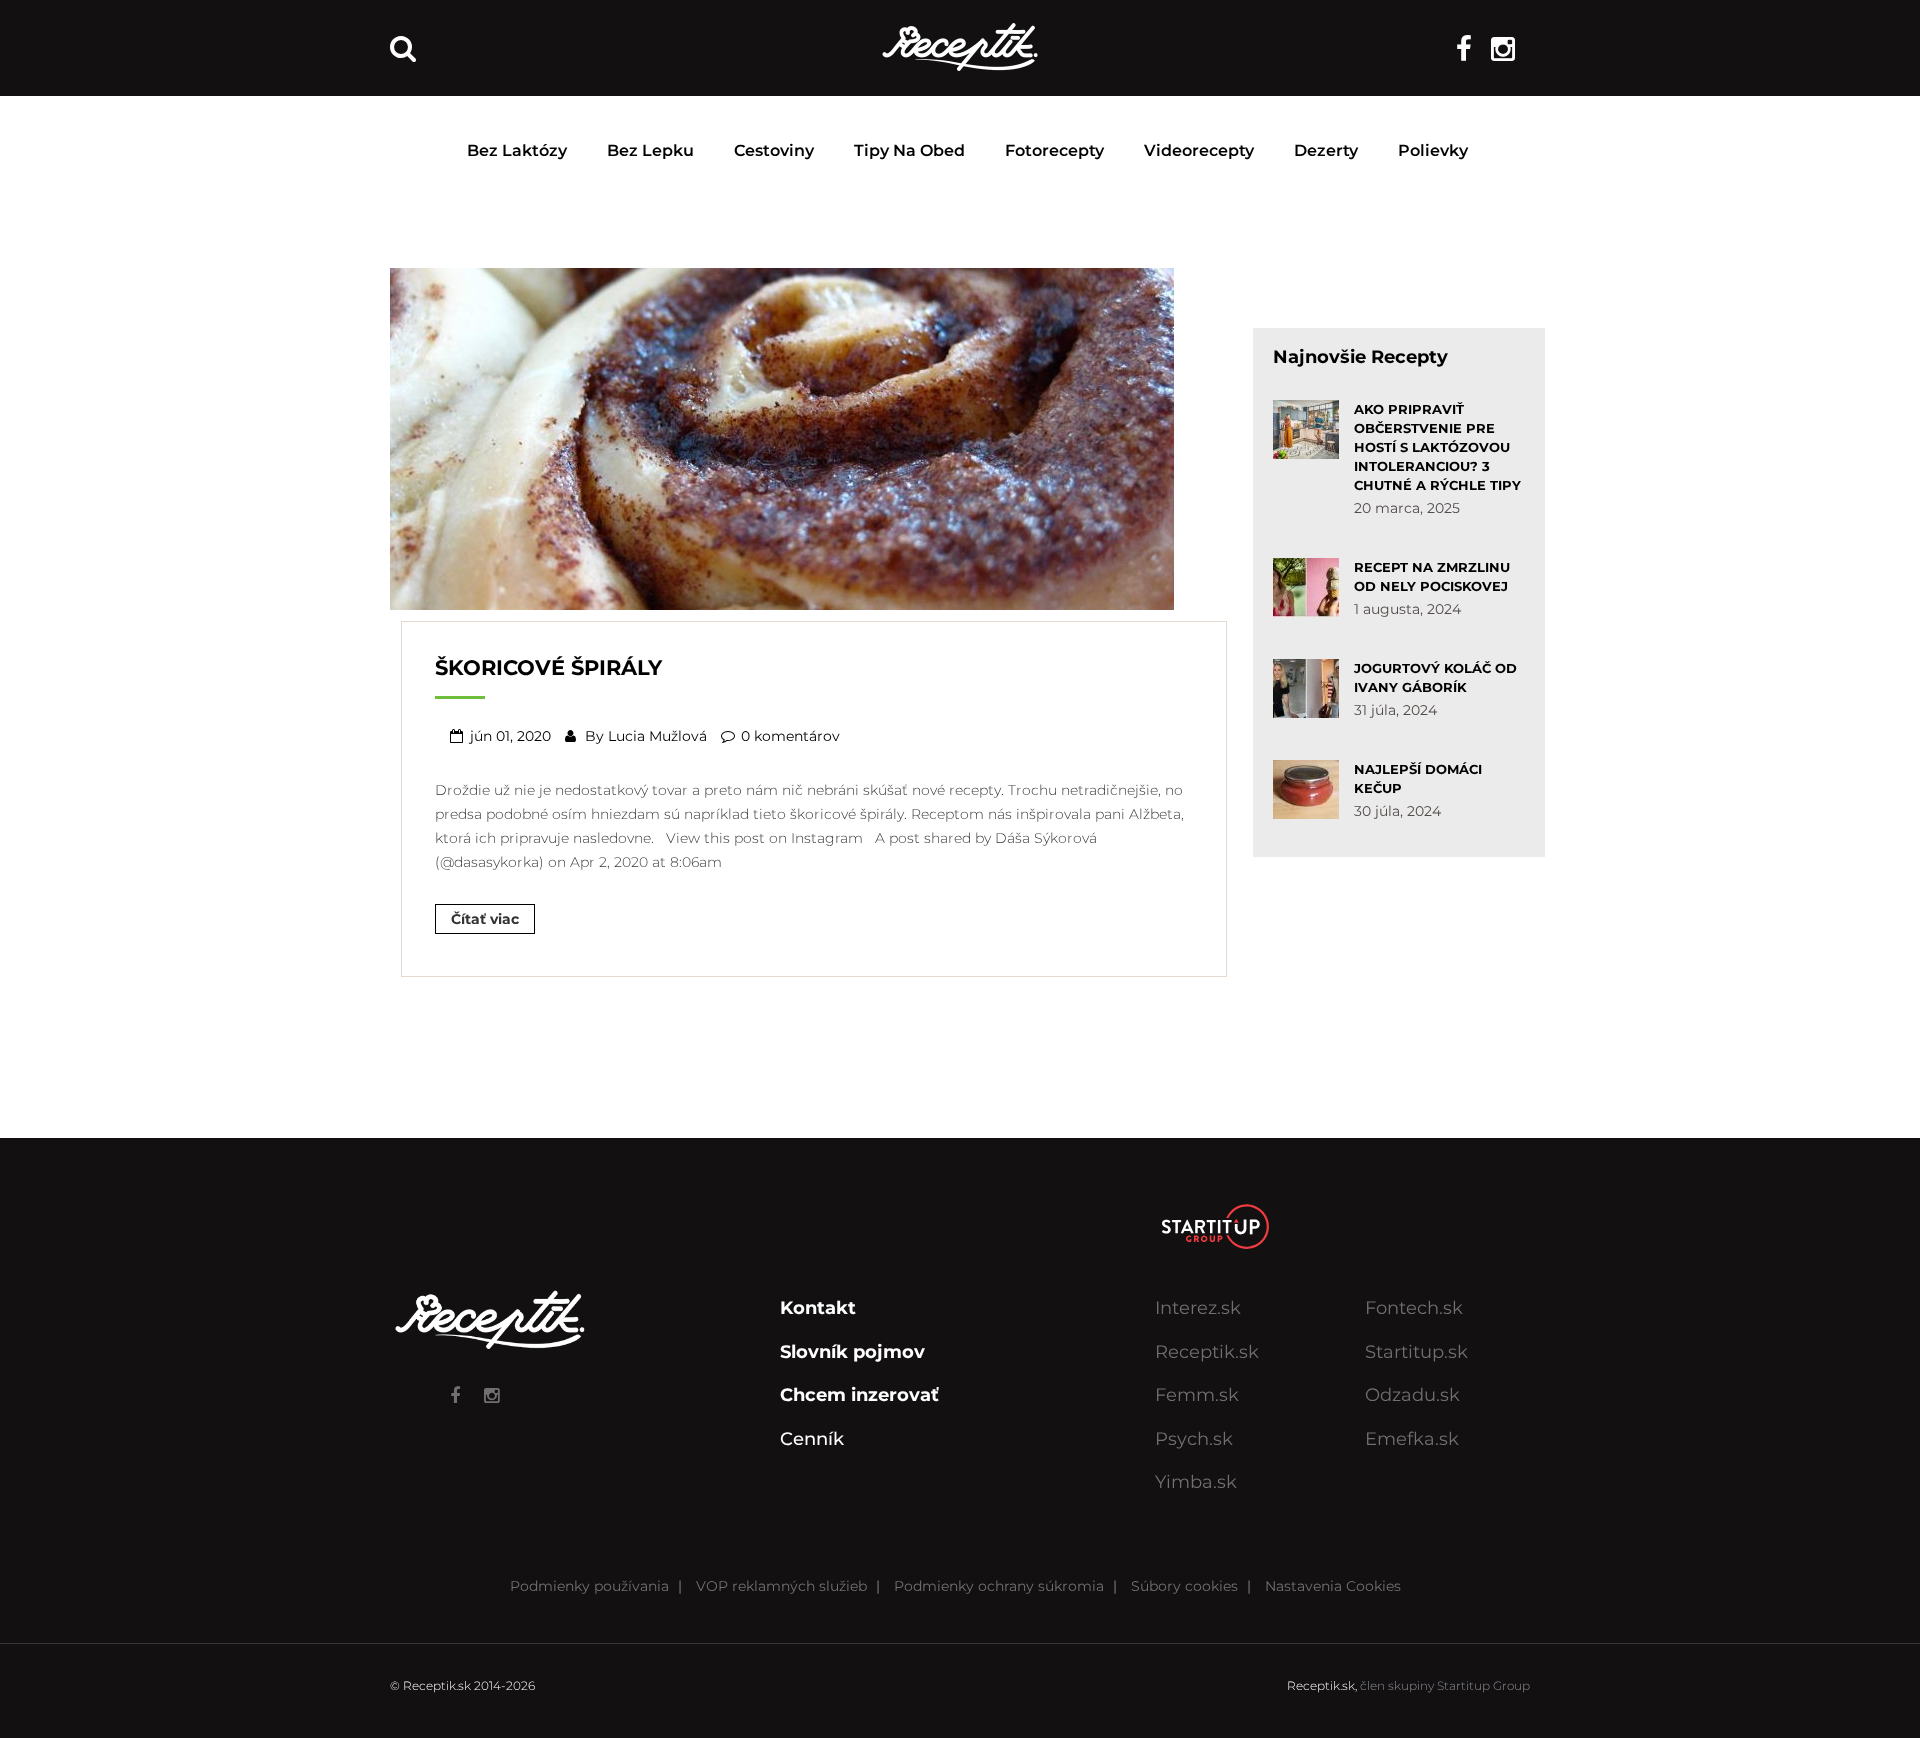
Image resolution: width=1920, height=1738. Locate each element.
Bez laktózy (517, 150)
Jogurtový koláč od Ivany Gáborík (1435, 677)
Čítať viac (485, 919)
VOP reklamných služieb (781, 1586)
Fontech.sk (1414, 1308)
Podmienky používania (589, 1586)
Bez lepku (650, 150)
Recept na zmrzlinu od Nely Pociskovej (1432, 576)
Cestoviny (774, 150)
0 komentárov (790, 736)
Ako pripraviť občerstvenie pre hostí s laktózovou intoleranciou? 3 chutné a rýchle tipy (1437, 447)
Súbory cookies (1184, 1586)
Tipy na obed (909, 150)
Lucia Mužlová (657, 736)
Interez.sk (1198, 1308)
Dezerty (1326, 150)
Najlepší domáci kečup (1418, 778)
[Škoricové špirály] (782, 437)
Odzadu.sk (1412, 1395)
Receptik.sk (1207, 1352)
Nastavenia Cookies (1333, 1586)
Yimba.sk (1196, 1482)
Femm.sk (1197, 1395)
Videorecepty (1199, 150)
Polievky (1433, 150)
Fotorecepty (1054, 150)
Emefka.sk (1412, 1439)
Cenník (812, 1439)
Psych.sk (1194, 1439)
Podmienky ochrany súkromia (999, 1586)
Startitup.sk (1416, 1352)
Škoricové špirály (548, 667)
